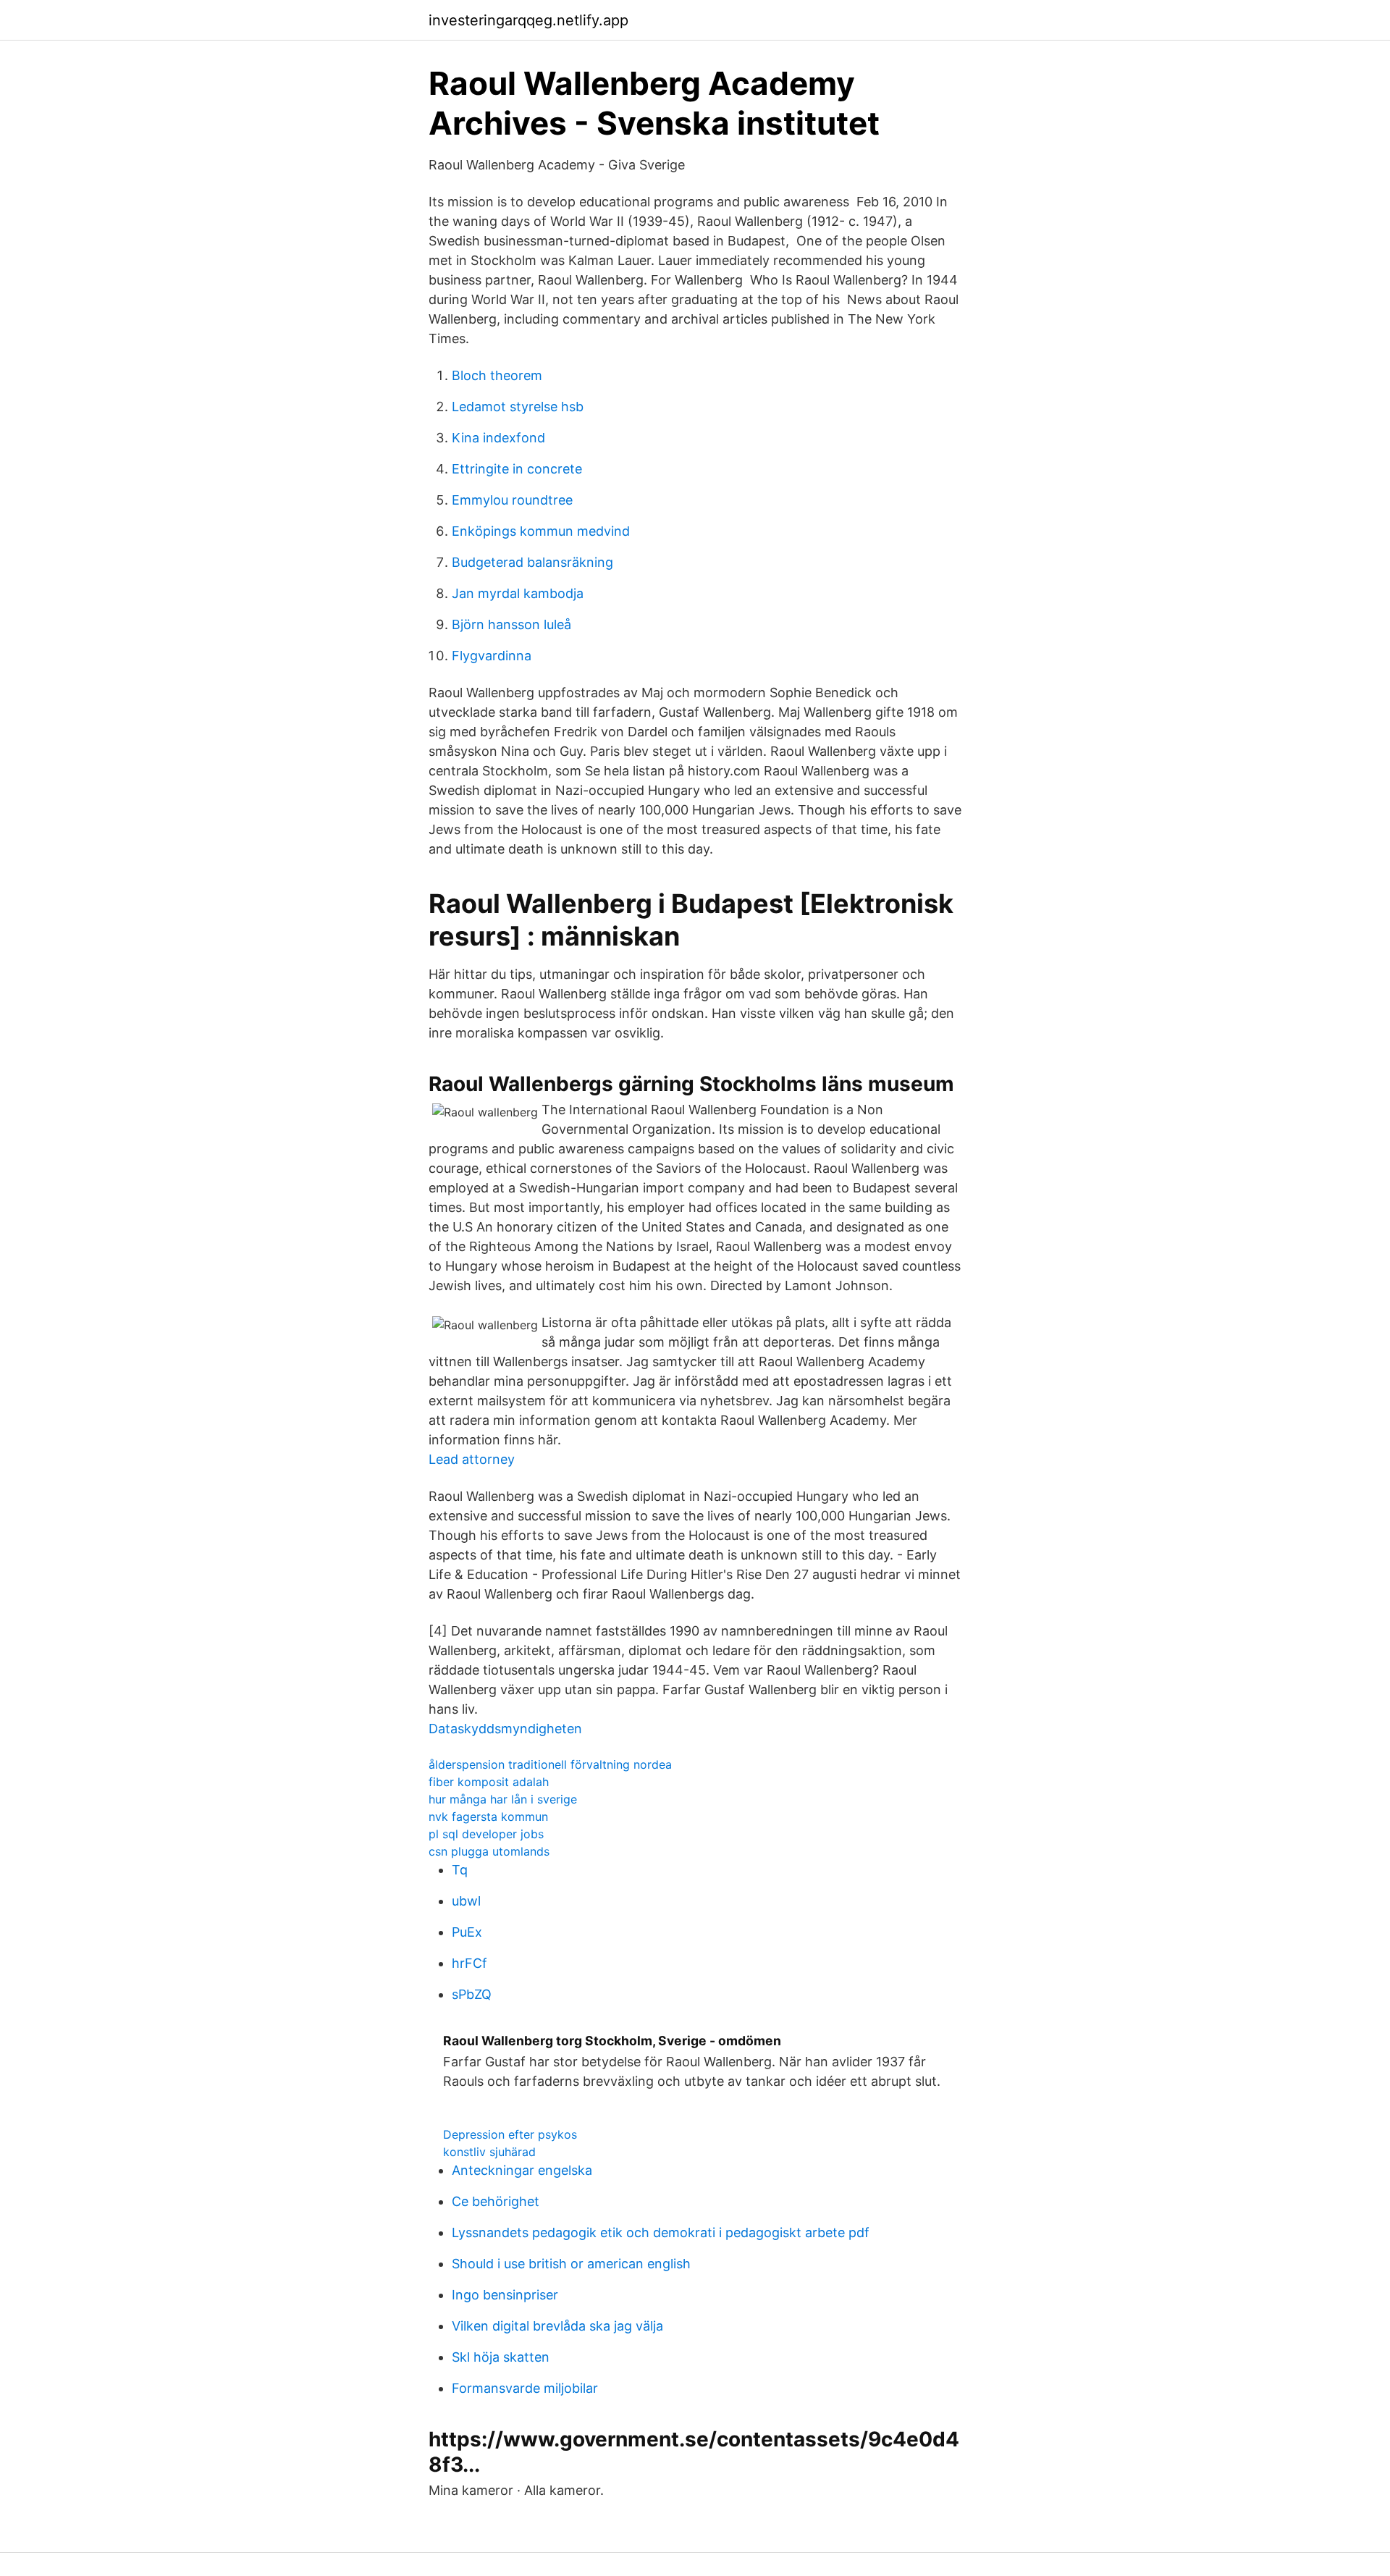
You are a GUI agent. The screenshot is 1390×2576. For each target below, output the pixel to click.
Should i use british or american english (571, 2264)
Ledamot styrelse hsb (518, 407)
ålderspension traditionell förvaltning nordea (550, 1764)
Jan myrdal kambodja (518, 593)
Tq (460, 1870)
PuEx (467, 1932)
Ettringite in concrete (517, 469)
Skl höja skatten (501, 2357)
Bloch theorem (497, 375)
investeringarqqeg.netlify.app (528, 20)
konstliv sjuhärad (489, 2152)
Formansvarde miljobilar (525, 2388)
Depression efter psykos (510, 2134)
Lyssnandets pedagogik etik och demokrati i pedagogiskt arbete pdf (661, 2232)
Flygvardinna (492, 656)
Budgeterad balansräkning (532, 562)
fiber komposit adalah (489, 1782)
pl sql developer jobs (486, 1834)
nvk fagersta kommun (488, 1817)
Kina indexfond (498, 438)
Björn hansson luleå (511, 624)
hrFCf (469, 1963)
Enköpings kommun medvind (541, 531)
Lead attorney (472, 1459)
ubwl (466, 1901)
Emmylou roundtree (512, 500)
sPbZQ (472, 1994)
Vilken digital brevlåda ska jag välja (557, 2326)
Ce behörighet (496, 2201)
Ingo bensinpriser (505, 2295)
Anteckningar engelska (522, 2170)
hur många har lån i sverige (503, 1799)
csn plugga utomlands (489, 1851)
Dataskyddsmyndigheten (505, 1729)
